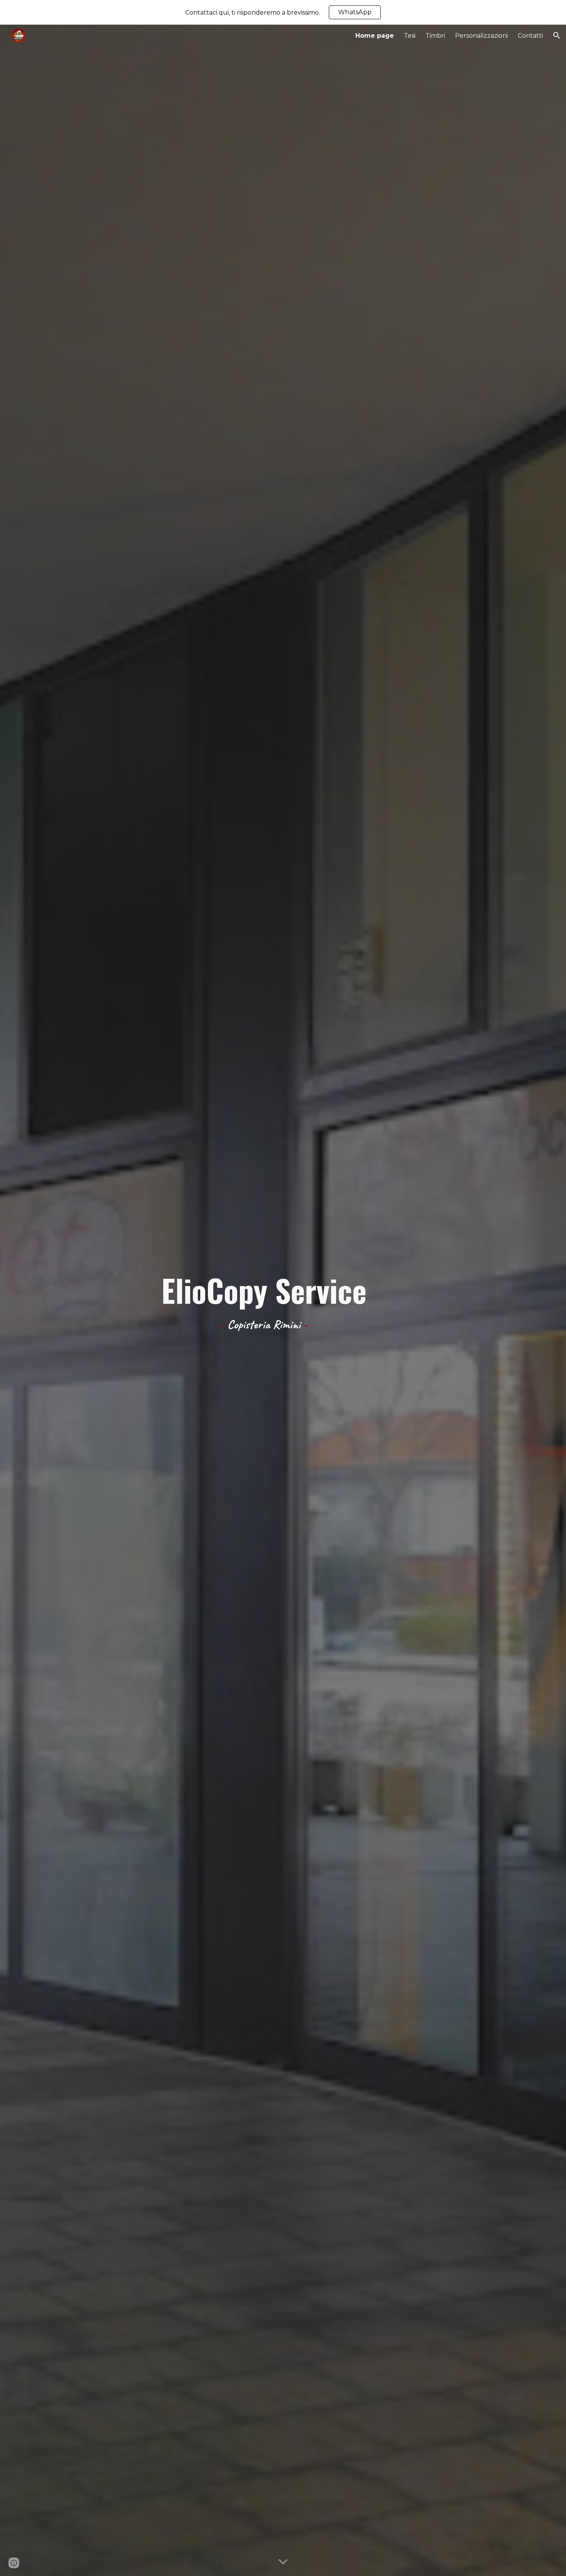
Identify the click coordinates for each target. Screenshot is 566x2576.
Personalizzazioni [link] (481, 36)
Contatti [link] (530, 36)
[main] (264, 1301)
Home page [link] (375, 36)
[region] (283, 12)
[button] (557, 35)
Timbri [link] (435, 36)
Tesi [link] (410, 36)
